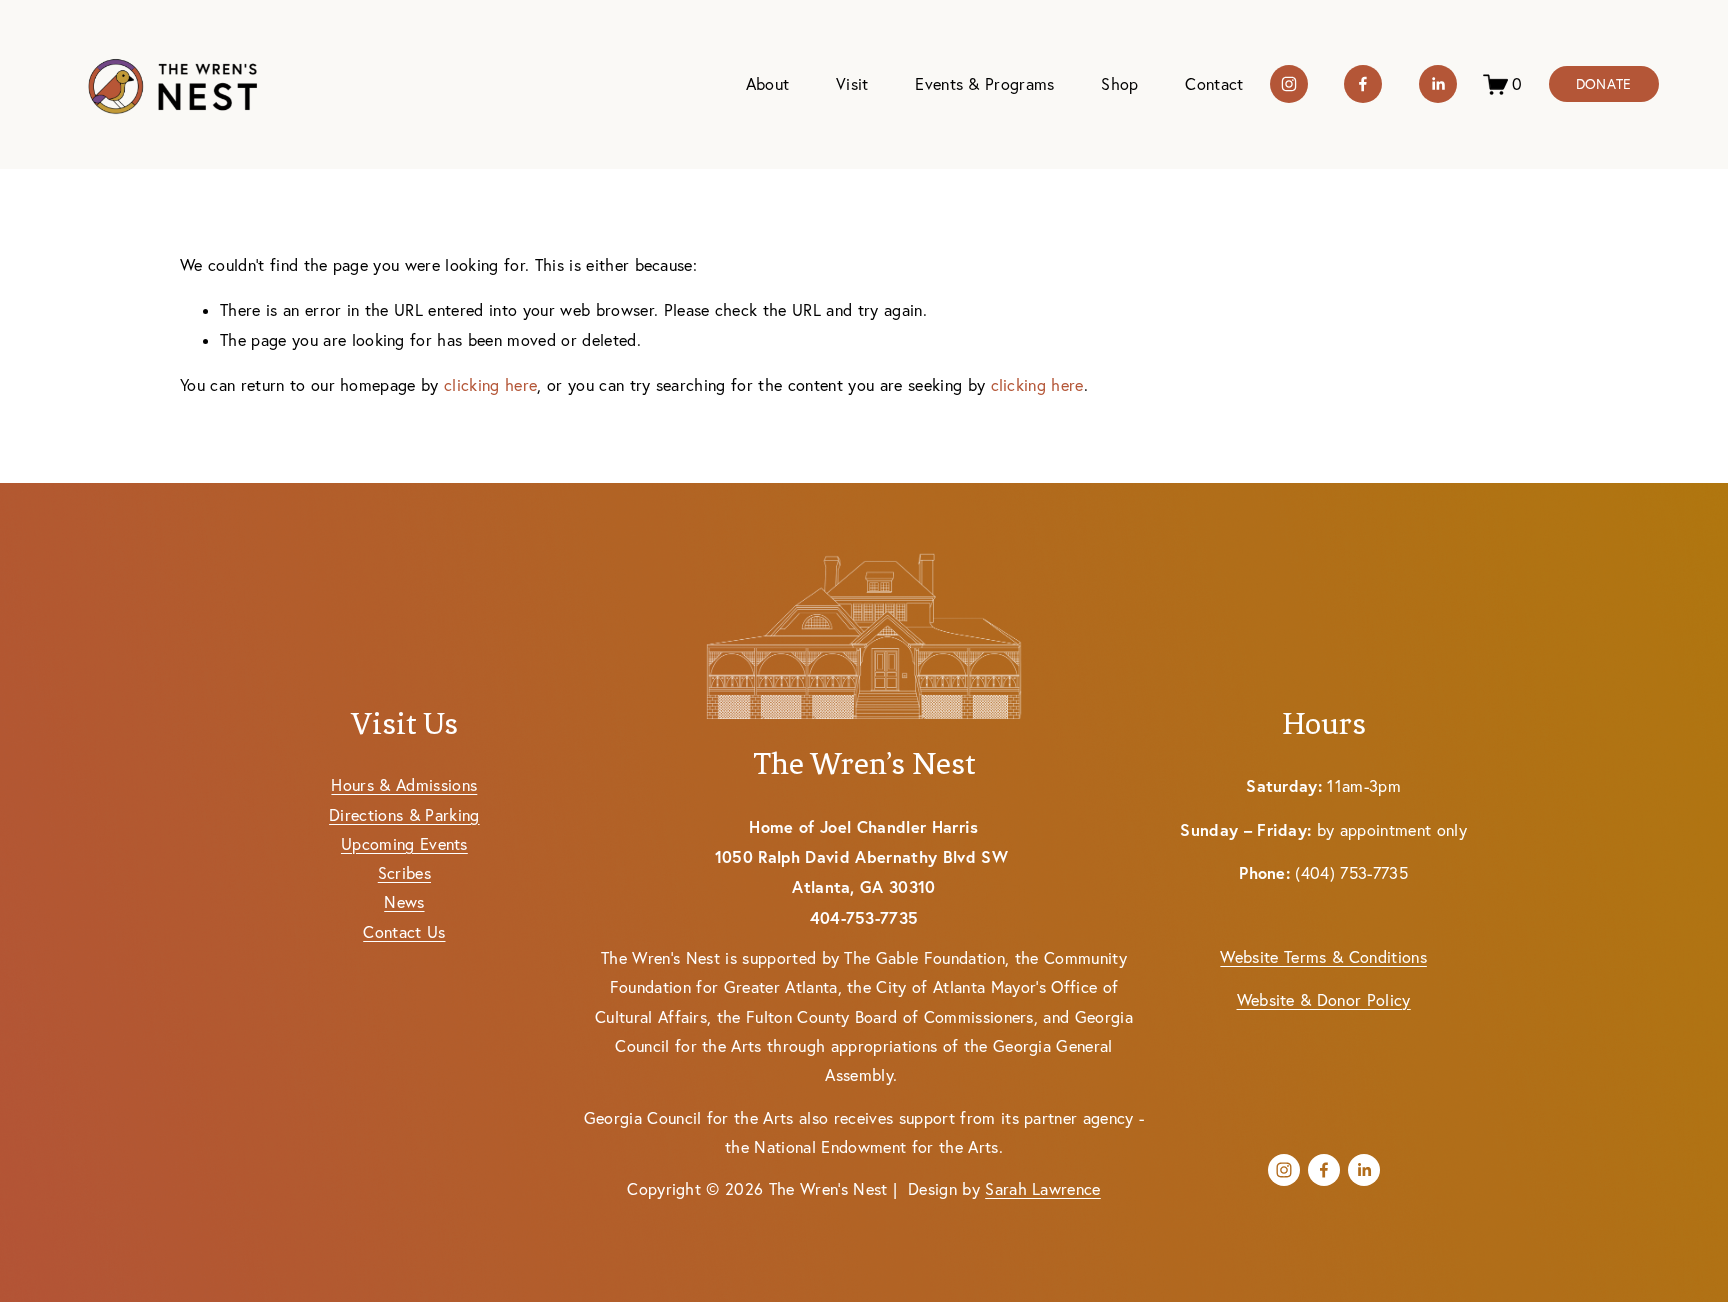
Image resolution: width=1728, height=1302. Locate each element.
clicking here (490, 385)
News (404, 902)
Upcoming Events (404, 844)
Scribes (404, 873)
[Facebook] (1363, 84)
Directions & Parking (404, 815)
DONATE (1604, 84)
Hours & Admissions (404, 785)
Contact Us (404, 932)
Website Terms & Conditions (1323, 957)
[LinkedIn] (1438, 84)
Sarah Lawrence (1043, 1189)
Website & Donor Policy (1324, 1000)
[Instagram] (1289, 84)
